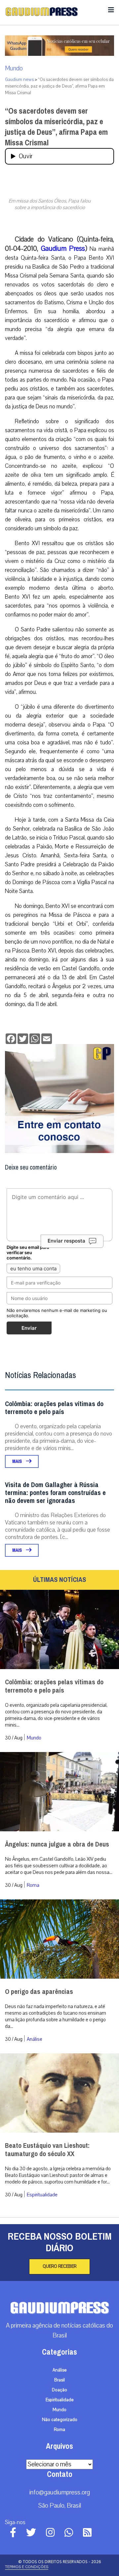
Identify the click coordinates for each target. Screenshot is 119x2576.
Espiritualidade (42, 2195)
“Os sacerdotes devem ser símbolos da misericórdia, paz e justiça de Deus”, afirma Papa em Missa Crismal (56, 127)
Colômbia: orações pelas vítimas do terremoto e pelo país (54, 1408)
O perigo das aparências (39, 1992)
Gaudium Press (63, 248)
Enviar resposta (66, 1241)
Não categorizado (60, 2420)
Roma (33, 1885)
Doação (59, 2390)
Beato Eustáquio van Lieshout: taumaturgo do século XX (47, 2150)
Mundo (14, 68)
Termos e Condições (27, 2567)
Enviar (29, 1328)
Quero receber (59, 2266)
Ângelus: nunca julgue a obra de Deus (57, 1844)
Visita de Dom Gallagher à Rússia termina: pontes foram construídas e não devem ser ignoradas (55, 1493)
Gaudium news (19, 80)
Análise (35, 2039)
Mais (18, 1461)
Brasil (59, 2380)
